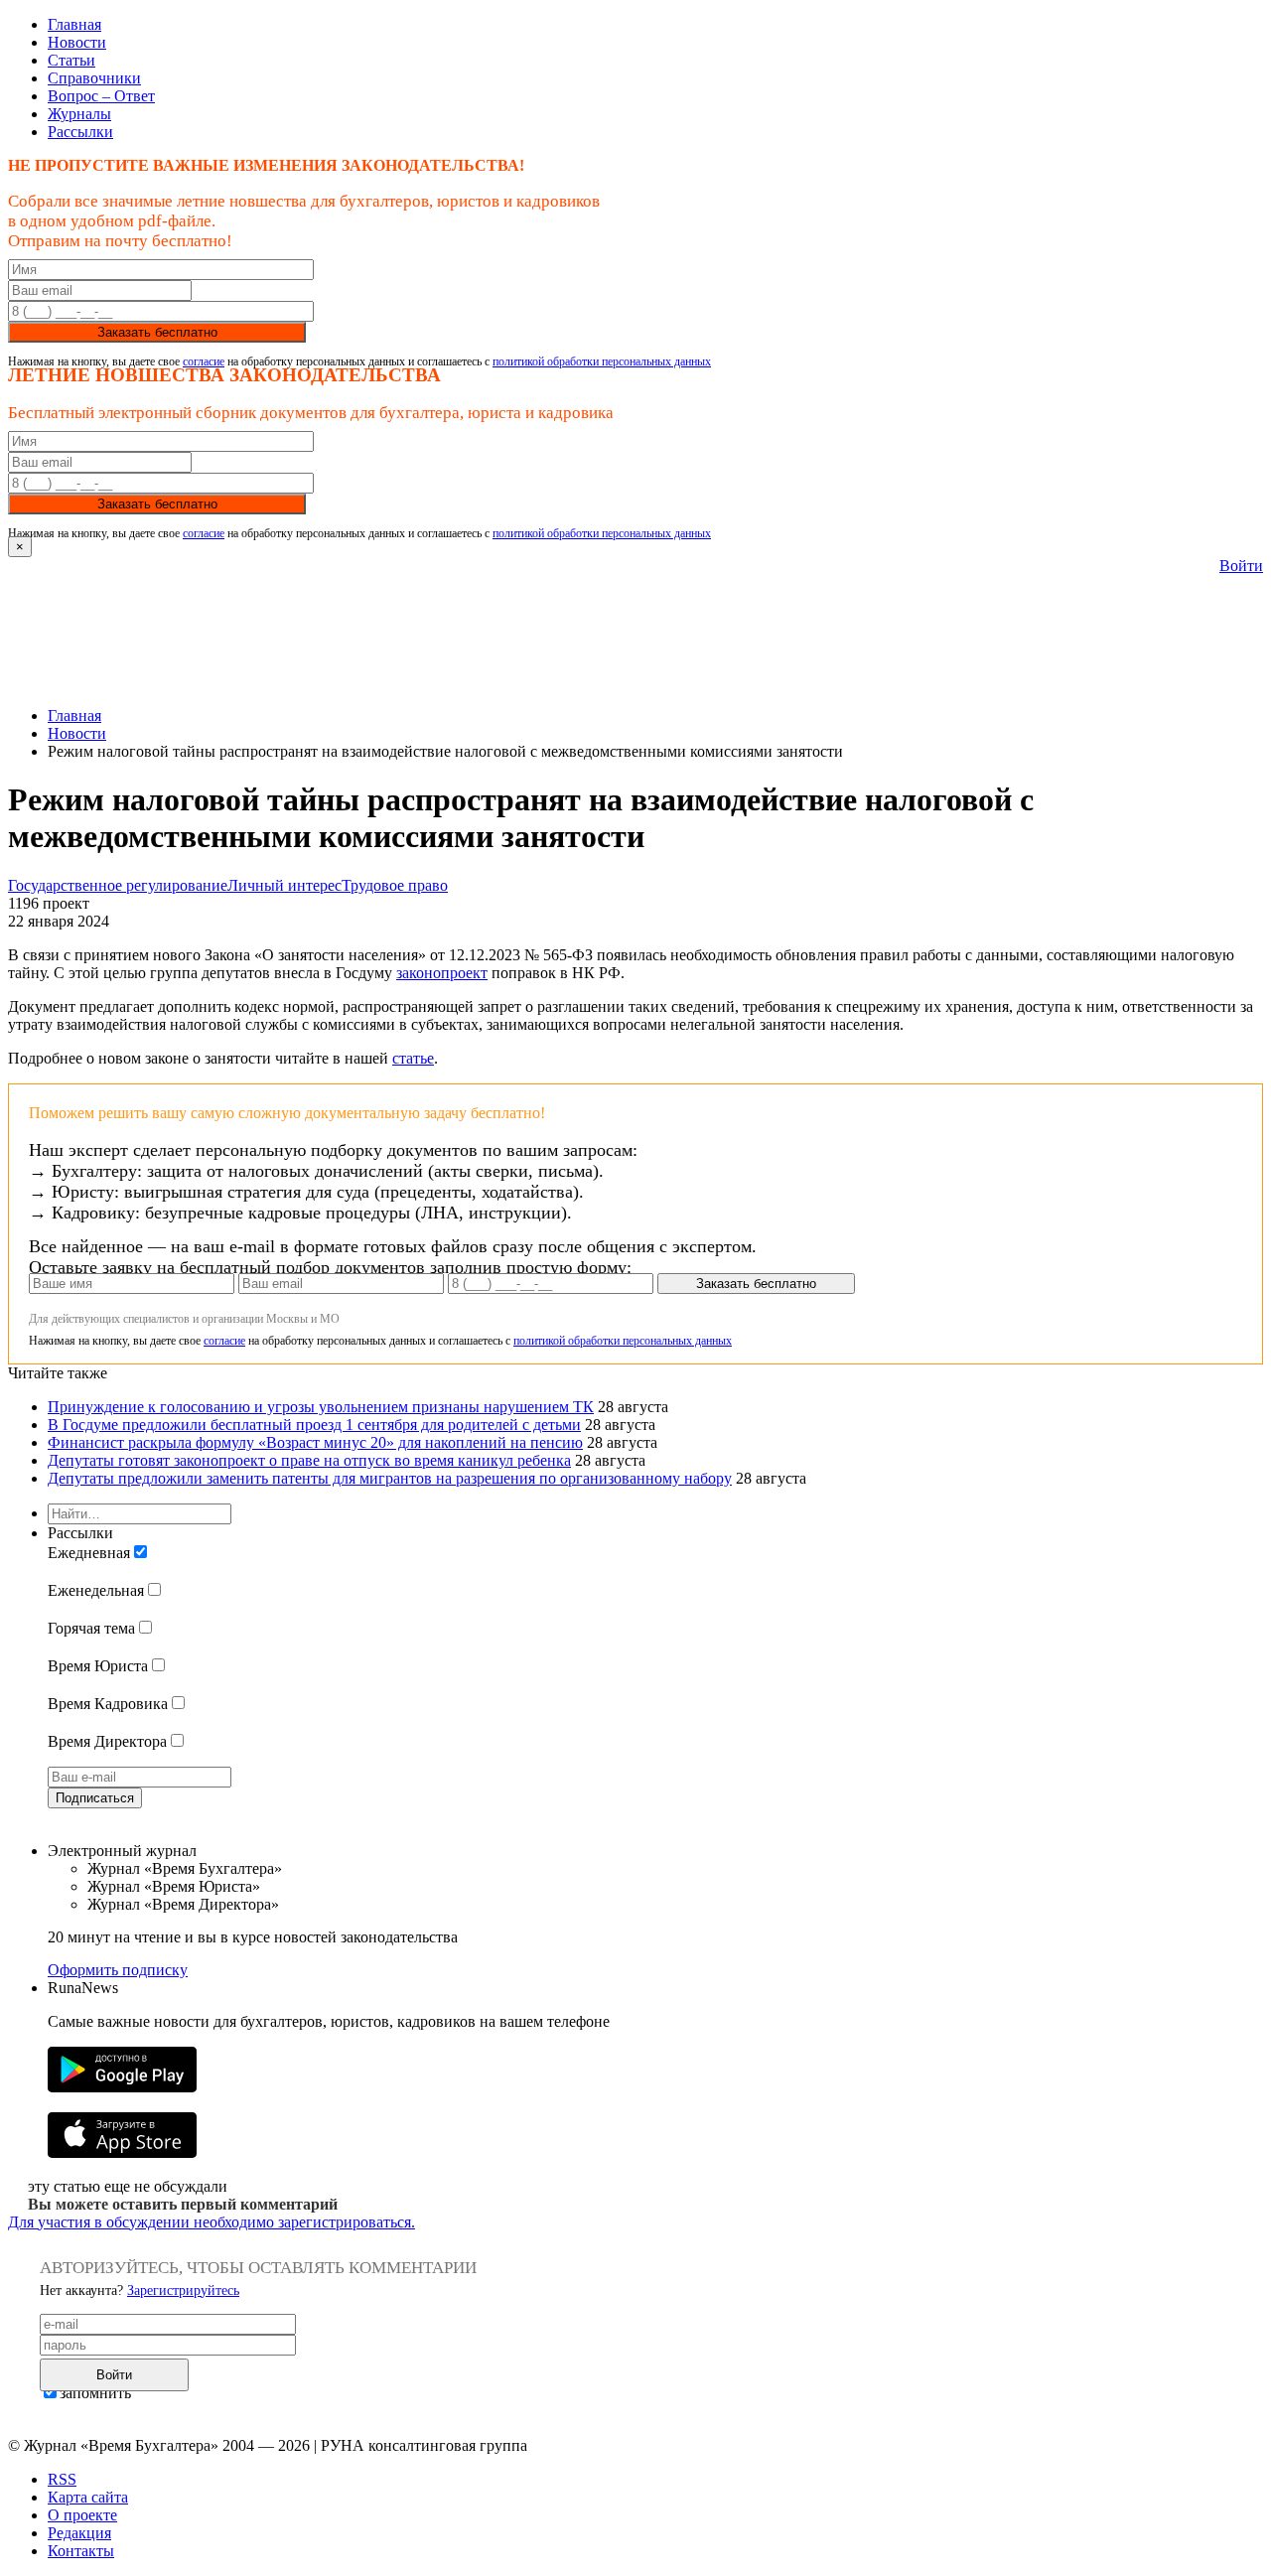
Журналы (79, 114)
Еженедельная (96, 1590)
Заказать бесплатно (157, 332)
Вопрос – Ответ (101, 96)
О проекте (82, 2515)
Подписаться (95, 1798)
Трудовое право (395, 885)
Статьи (71, 60)
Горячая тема (91, 1628)
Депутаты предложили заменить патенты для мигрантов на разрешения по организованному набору (390, 1478)
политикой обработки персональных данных (602, 361)
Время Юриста (98, 1666)
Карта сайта (88, 2497)
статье (413, 1058)
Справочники (94, 78)
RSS (62, 2479)
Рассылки (80, 132)
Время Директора (107, 1741)
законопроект (442, 973)
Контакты (81, 2551)
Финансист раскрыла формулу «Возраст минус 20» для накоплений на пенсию (315, 1442)
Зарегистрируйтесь (183, 2290)
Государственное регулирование (118, 885)
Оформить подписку (118, 1970)
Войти (1241, 566)
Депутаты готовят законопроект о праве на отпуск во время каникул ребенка (309, 1460)
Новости (77, 42)
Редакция (79, 2533)
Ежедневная (89, 1553)
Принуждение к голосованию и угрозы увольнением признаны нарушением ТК (321, 1407)
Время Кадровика (108, 1704)
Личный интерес (284, 885)
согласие (204, 361)
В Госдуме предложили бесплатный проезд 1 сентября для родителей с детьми (314, 1425)
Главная (74, 24)
